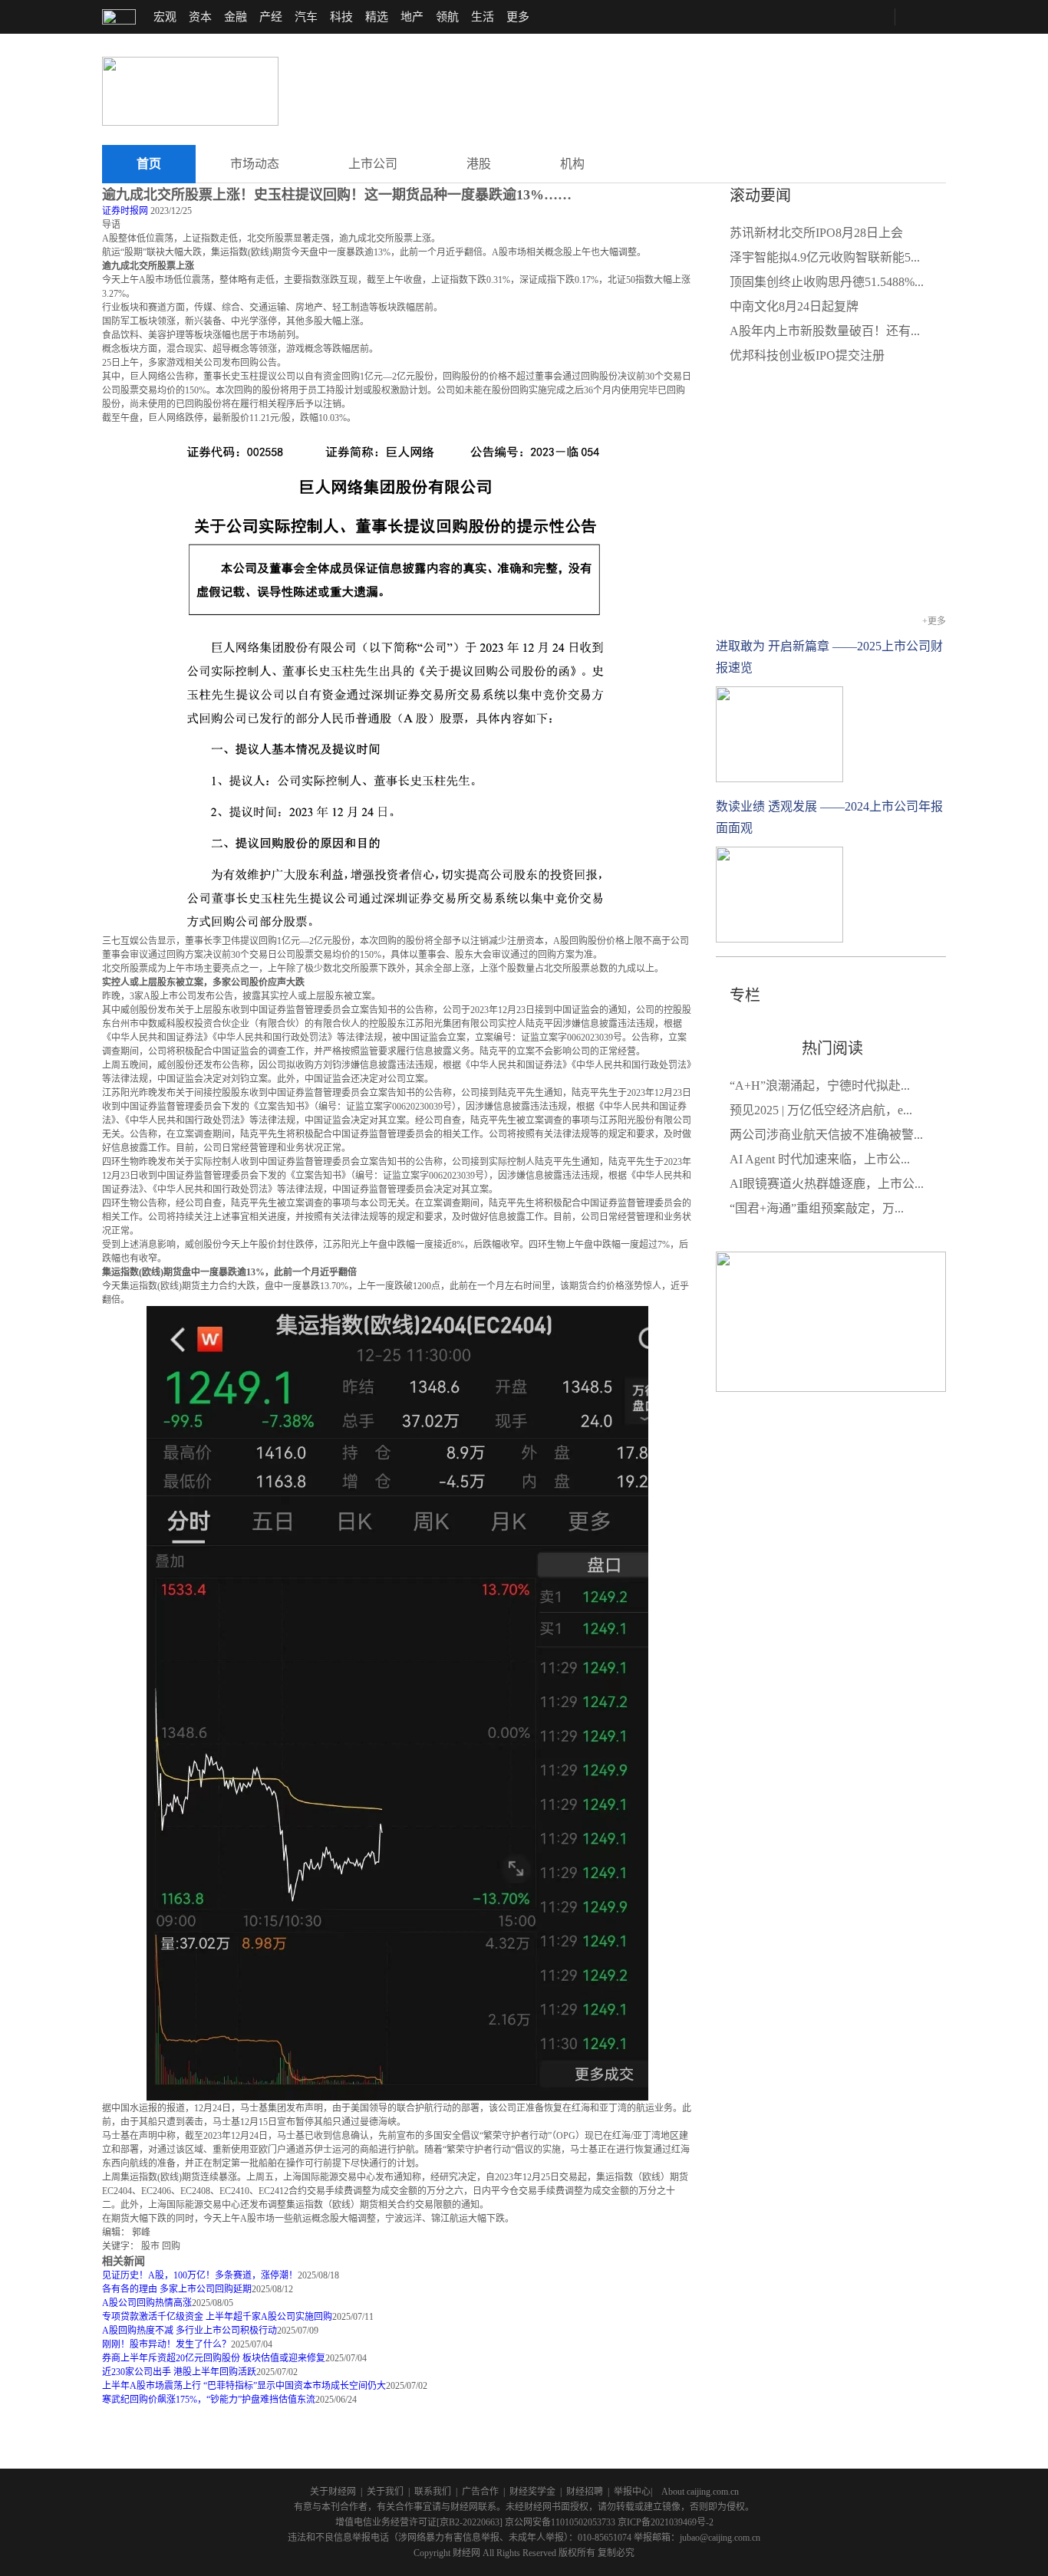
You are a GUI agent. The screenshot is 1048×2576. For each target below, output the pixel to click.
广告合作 (480, 2492)
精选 (377, 17)
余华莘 (764, 1034)
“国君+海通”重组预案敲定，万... (817, 1208)
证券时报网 (125, 211)
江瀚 (791, 1034)
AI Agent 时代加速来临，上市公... (820, 1159)
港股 (479, 164)
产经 (271, 17)
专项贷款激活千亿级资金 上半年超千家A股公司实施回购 (217, 2317)
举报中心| (633, 2492)
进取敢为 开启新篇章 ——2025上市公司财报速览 (829, 657)
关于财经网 (333, 2492)
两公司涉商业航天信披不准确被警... (826, 1135)
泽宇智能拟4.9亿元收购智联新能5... (825, 257)
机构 (572, 164)
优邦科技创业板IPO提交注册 (807, 355)
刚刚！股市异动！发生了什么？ (166, 2344)
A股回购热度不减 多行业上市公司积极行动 (189, 2331)
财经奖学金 (532, 2492)
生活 (483, 17)
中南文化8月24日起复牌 (794, 306)
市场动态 (255, 164)
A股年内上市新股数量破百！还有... (825, 331)
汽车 (306, 17)
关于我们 (385, 2492)
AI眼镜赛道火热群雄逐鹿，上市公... (827, 1184)
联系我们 (433, 2492)
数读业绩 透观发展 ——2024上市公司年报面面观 (829, 817)
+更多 (934, 621)
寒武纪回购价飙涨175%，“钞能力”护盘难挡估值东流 (209, 2400)
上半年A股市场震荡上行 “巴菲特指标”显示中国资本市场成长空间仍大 (244, 2386)
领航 (447, 17)
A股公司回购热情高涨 (147, 2303)
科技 (341, 17)
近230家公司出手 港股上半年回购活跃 (179, 2372)
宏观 (165, 17)
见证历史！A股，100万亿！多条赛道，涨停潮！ (200, 2275)
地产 (412, 17)
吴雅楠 (732, 1034)
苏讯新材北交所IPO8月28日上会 (816, 233)
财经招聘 (585, 2492)
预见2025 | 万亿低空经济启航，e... (821, 1110)
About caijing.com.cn (700, 2492)
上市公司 (373, 164)
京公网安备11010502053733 (560, 2522)
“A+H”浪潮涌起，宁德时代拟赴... (820, 1086)
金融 (236, 17)
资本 (200, 17)
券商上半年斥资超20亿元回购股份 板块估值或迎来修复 (214, 2358)
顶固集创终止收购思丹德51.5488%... (827, 282)
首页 (149, 164)
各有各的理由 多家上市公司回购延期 (177, 2289)
